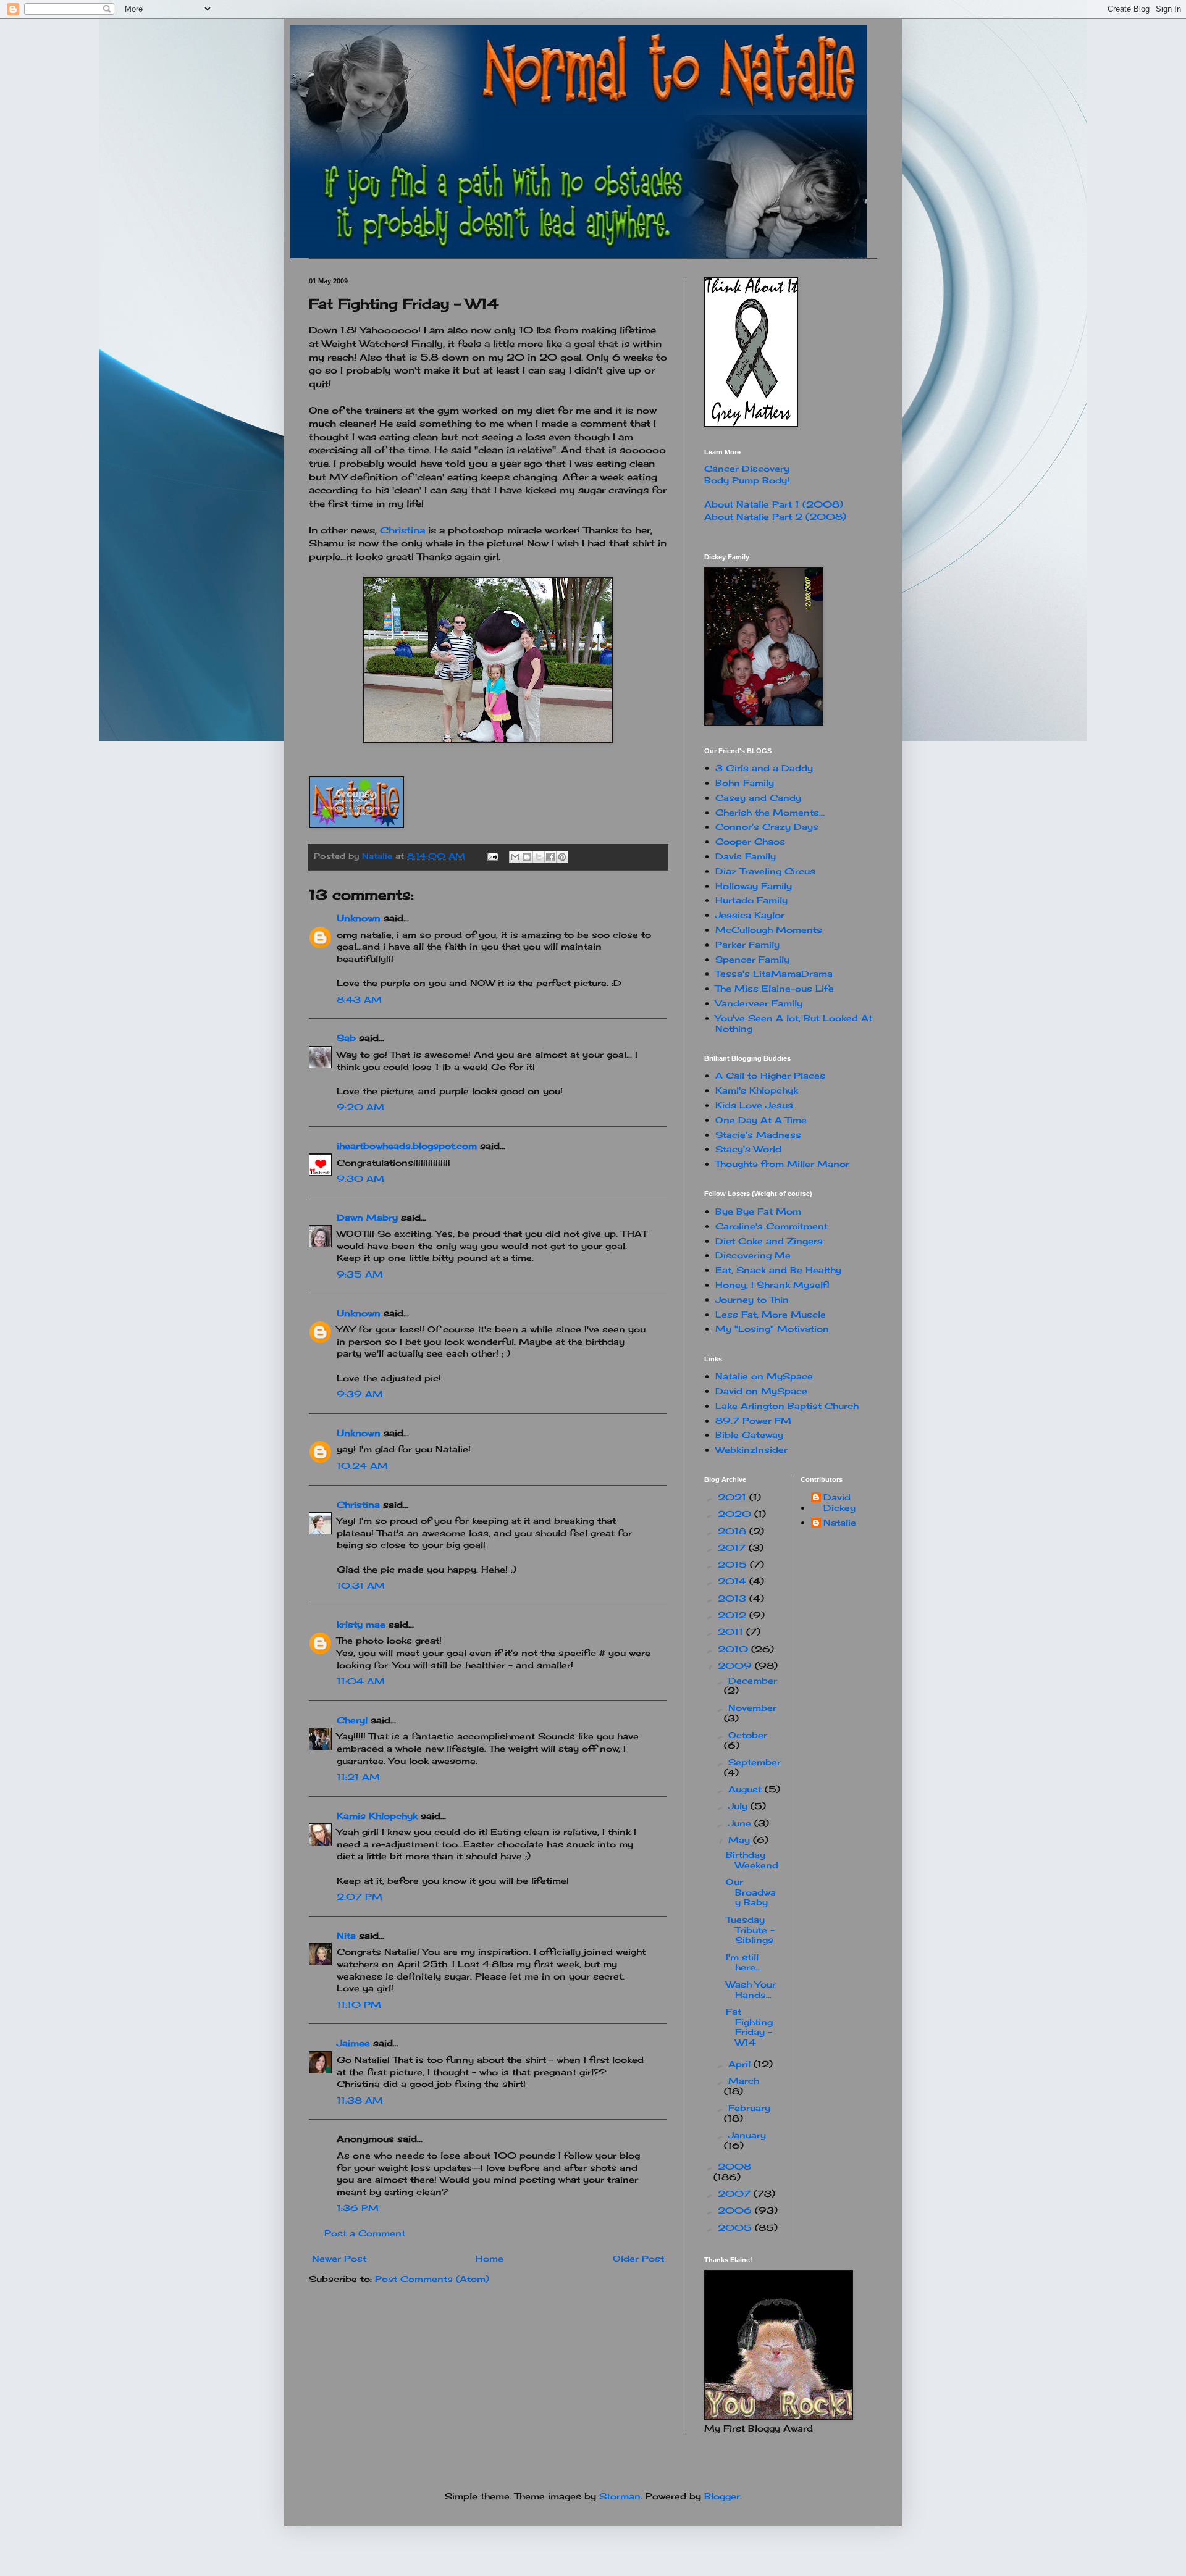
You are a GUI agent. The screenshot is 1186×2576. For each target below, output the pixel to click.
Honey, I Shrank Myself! (772, 1285)
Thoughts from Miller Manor (782, 1164)
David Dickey (839, 1503)
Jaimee (353, 2043)
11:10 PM (359, 2005)
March (744, 2080)
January (747, 2135)
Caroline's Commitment (772, 1226)
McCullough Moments (769, 930)
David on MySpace (761, 1391)
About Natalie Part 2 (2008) (775, 516)
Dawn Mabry (367, 1217)
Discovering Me (753, 1255)
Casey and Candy (758, 797)
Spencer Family (752, 959)
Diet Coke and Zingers (769, 1241)
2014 (734, 1581)
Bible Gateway (749, 1435)
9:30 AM (360, 1178)
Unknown (359, 918)
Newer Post (339, 2258)
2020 (736, 1514)
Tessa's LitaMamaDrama (774, 973)
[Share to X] (539, 857)
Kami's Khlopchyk (757, 1090)
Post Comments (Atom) (432, 2279)
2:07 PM (360, 1896)
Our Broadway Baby (751, 1892)
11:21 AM (358, 1777)
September (755, 1762)
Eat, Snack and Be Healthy (778, 1270)
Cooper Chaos (750, 841)
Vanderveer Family (759, 1003)
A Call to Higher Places (770, 1075)
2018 (734, 1531)
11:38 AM (360, 2100)
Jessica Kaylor (750, 915)
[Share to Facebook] (550, 857)
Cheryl (352, 1720)
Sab (346, 1038)
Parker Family (747, 944)
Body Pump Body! (747, 480)
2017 (733, 1548)
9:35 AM (360, 1274)
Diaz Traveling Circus (765, 871)
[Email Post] (493, 856)
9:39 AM (360, 1394)
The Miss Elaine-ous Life (775, 988)
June (741, 1823)
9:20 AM (360, 1107)
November (752, 1708)
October (748, 1735)
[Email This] (515, 857)
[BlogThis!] (527, 857)
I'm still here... (743, 1962)
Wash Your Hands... (751, 1989)
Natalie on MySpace (764, 1376)
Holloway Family (754, 886)
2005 (736, 2227)
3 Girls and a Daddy (764, 768)
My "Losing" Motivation (772, 1328)
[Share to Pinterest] (562, 857)
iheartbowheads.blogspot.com (407, 1146)
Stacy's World (748, 1149)
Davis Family (746, 856)
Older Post (638, 2258)
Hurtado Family (751, 900)
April (741, 2064)
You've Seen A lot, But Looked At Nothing (794, 1023)
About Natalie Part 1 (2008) (774, 504)
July (739, 1806)
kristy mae (361, 1624)
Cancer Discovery (747, 468)
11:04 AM (361, 1681)
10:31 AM (361, 1585)
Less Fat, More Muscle (771, 1314)
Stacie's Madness (758, 1135)
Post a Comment (365, 2233)
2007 (736, 2193)
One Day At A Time (761, 1120)
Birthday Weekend (752, 1860)
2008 (734, 2166)
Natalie (840, 1523)
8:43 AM (359, 999)
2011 (732, 1632)
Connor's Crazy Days (767, 826)
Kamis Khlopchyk (377, 1816)
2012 (734, 1615)
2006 (736, 2210)
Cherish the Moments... (770, 812)
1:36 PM (358, 2208)
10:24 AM (362, 1466)
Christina (402, 530)
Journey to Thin (752, 1299)
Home (490, 2258)
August (747, 1789)
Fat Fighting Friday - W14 (749, 2027)
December (753, 1680)
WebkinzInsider (751, 1449)
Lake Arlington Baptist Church (787, 1406)
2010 (734, 1649)
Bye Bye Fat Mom (758, 1211)
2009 (736, 1666)
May (741, 1840)
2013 (734, 1598)
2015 (734, 1564)
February (749, 2108)
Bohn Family (745, 783)
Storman (620, 2496)
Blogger (722, 2496)
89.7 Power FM (753, 1420)
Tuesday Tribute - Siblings (750, 1930)
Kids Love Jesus (754, 1105)
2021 (734, 1497)
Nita (346, 1935)
